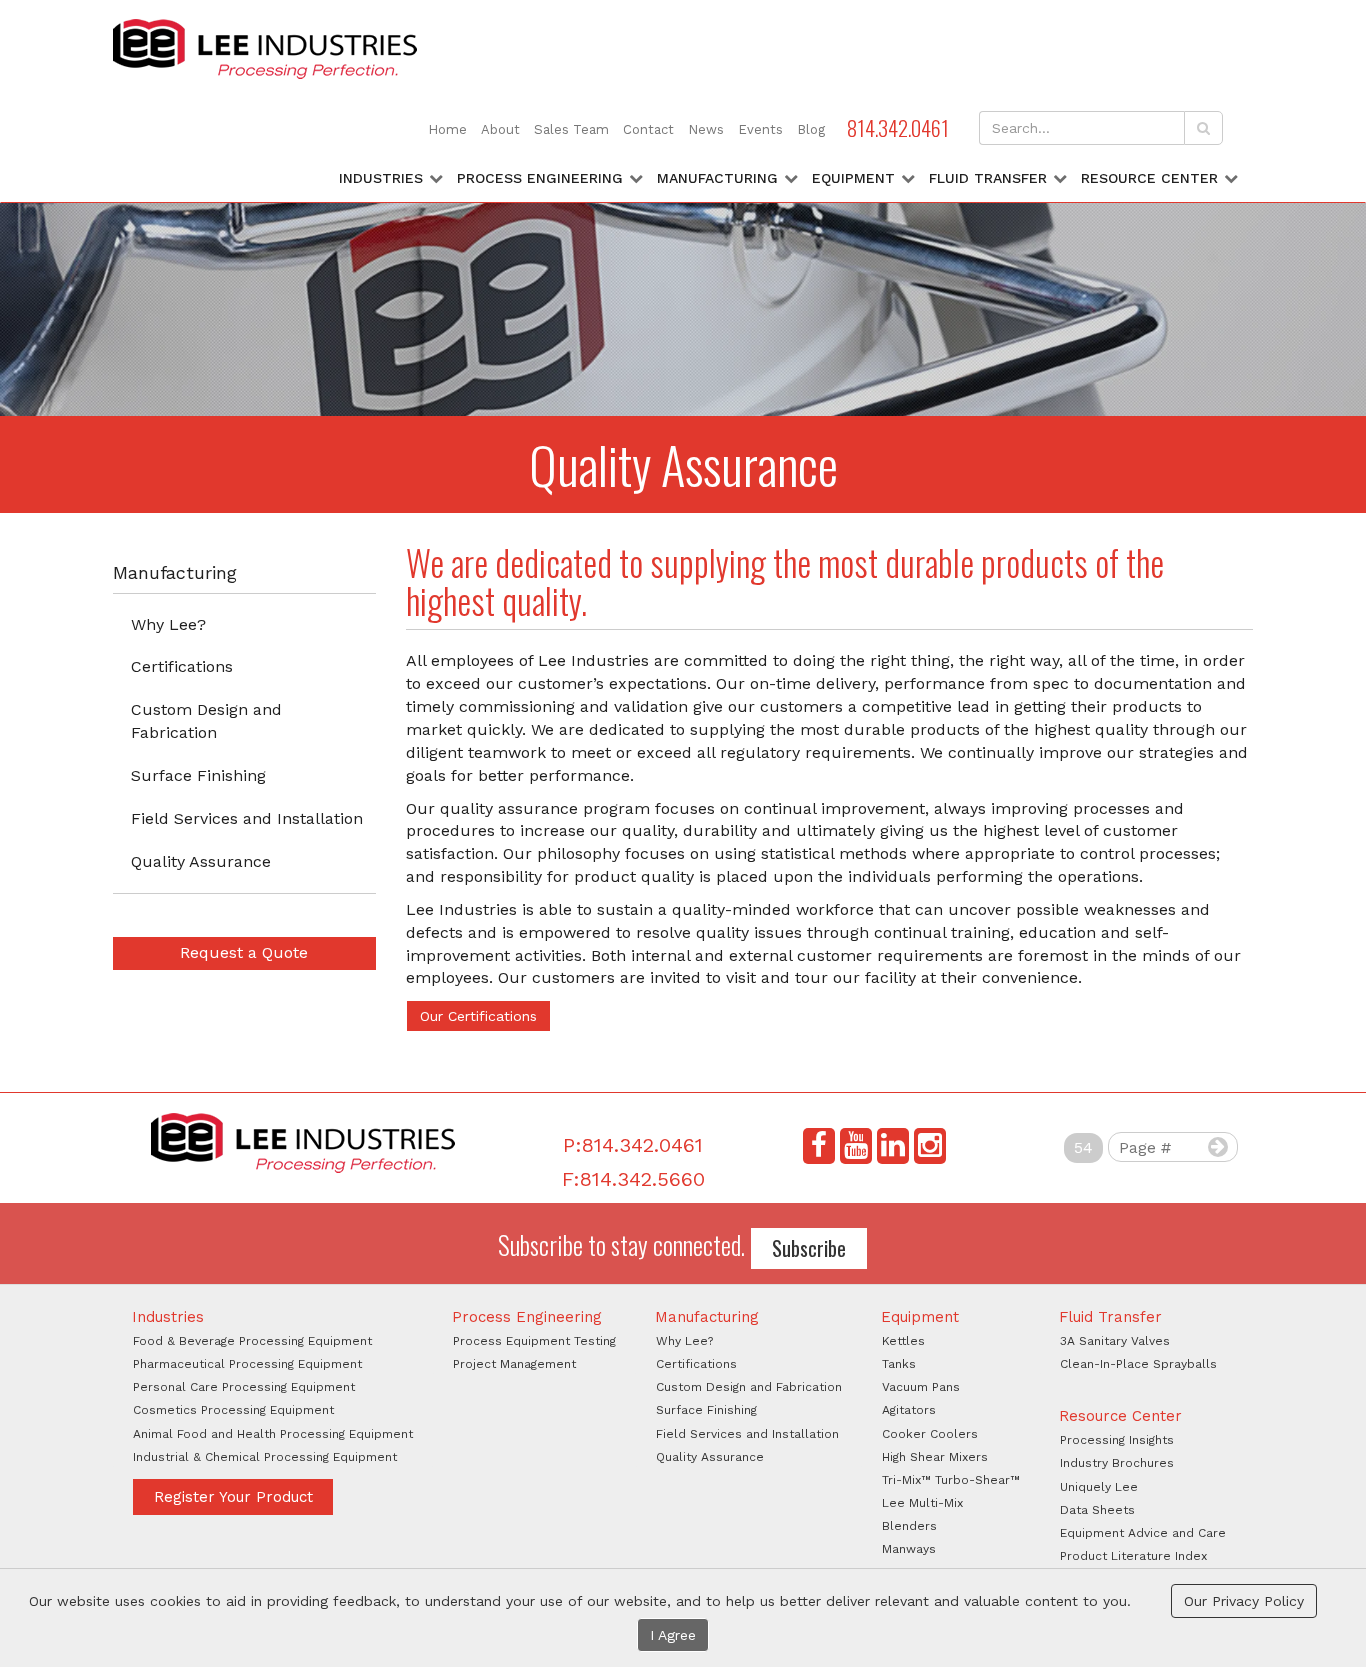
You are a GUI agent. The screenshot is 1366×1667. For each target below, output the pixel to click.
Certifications (182, 666)
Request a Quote (244, 952)
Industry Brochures (1117, 1463)
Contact (648, 129)
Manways (909, 1549)
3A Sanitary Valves (1115, 1341)
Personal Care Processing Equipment (244, 1387)
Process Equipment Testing (534, 1341)
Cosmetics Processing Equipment (233, 1410)
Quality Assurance (201, 861)
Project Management (514, 1364)
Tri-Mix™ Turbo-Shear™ (951, 1480)
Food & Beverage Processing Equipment (252, 1341)
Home (447, 129)
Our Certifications (478, 1016)
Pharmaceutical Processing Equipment (247, 1364)
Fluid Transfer (988, 178)
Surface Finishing (198, 775)
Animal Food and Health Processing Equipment (273, 1434)
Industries (381, 178)
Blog (811, 129)
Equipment (853, 178)
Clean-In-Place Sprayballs (1138, 1364)
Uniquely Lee (1099, 1487)
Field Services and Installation (247, 818)
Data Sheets (1097, 1510)
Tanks (899, 1364)
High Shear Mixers (935, 1457)
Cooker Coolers (930, 1434)
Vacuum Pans (921, 1387)
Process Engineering (540, 178)
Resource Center (1149, 178)
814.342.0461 (898, 127)
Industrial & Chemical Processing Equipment (265, 1457)
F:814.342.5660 (633, 1179)
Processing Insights (1117, 1440)
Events (760, 129)
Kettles (903, 1341)
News (706, 129)
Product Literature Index (1133, 1556)
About (500, 129)
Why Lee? (168, 624)
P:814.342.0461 (633, 1145)
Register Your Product (233, 1497)
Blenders (909, 1526)
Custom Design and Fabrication (206, 721)
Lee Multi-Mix (922, 1503)
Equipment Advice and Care (1143, 1533)
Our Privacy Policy (1244, 1601)
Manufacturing (717, 178)
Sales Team (571, 129)
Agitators (909, 1410)
